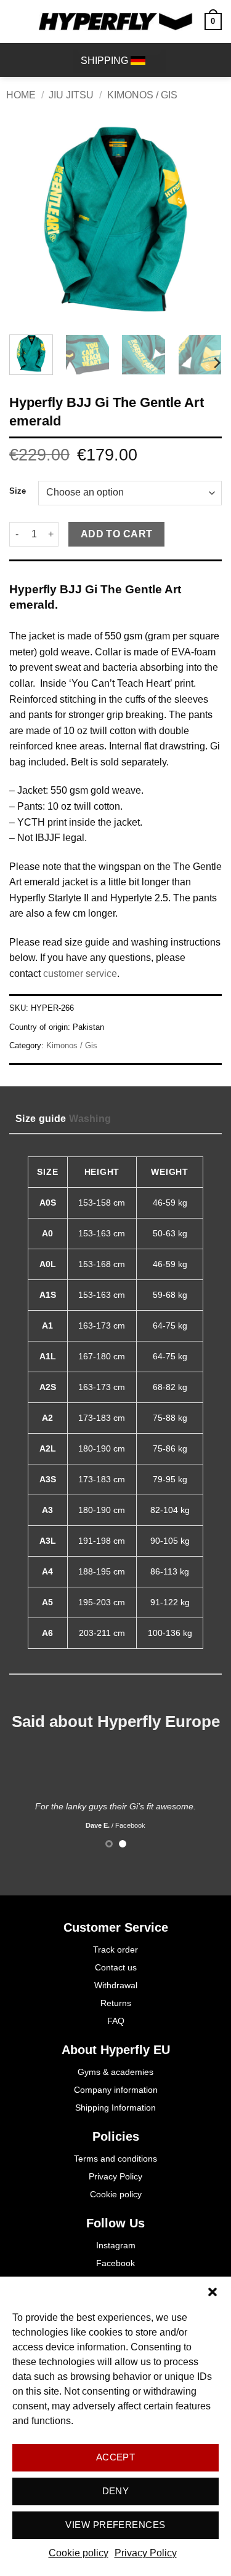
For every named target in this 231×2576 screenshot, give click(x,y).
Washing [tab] (90, 1119)
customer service (80, 974)
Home (21, 95)
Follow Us (115, 2223)
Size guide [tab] (41, 1119)
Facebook (115, 2263)
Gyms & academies (115, 2072)
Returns (116, 2003)
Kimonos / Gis (142, 95)
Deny (116, 2491)
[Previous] (29, 219)
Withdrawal (116, 1985)
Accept (116, 2457)
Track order (115, 1950)
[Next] (202, 219)
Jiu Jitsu (71, 95)
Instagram (116, 2245)
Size (18, 491)
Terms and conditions (115, 2159)
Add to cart (117, 534)
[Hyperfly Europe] (116, 22)
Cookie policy (79, 2553)
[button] (213, 2292)
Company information (116, 2090)
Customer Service (116, 1927)
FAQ (116, 2021)
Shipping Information (115, 2108)
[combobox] (120, 61)
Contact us (116, 1967)
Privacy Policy (146, 2553)
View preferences (115, 2525)
